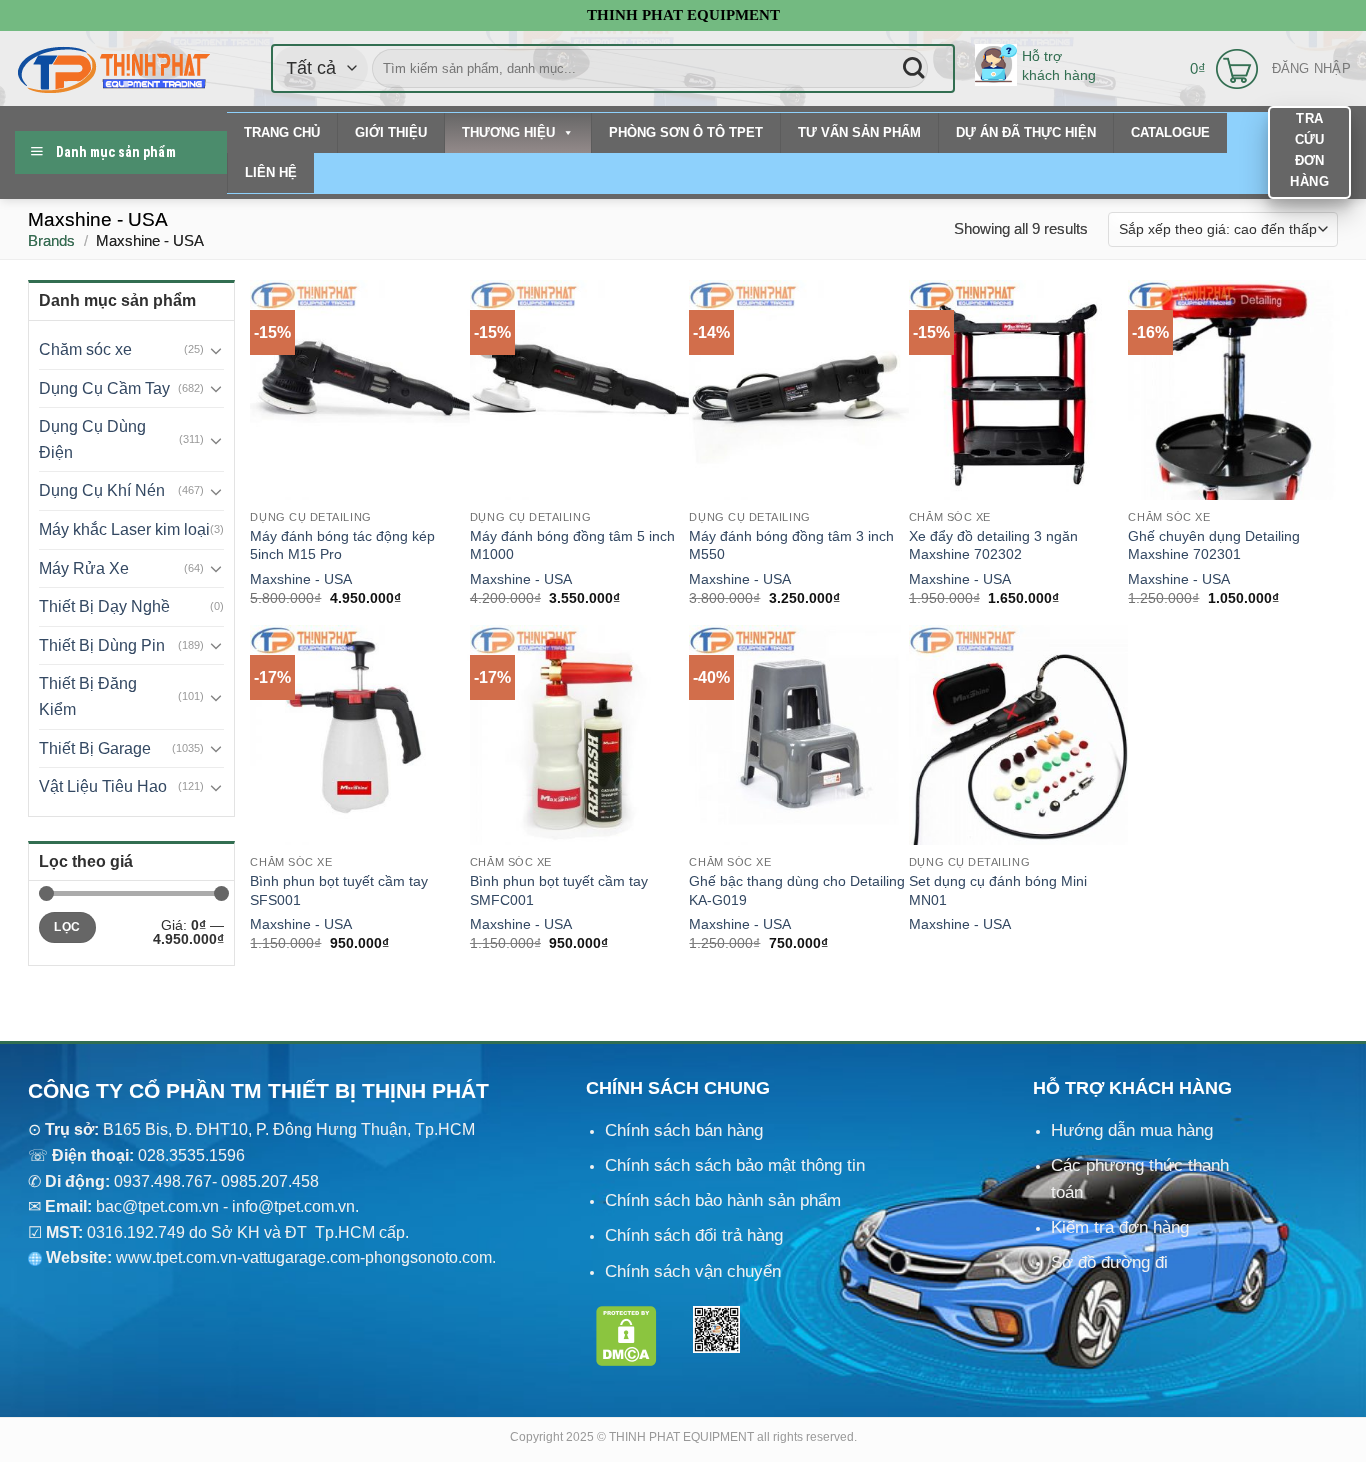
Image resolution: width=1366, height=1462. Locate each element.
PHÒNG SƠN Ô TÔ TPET (686, 132)
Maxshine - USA (301, 579)
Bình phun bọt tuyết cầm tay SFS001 (339, 890)
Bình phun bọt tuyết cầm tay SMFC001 (559, 890)
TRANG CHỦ (282, 132)
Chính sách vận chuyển (693, 1271)
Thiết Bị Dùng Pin (102, 645)
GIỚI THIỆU (391, 132)
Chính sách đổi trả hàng (694, 1235)
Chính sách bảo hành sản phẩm (723, 1200)
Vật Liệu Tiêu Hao (103, 786)
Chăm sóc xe (85, 349)
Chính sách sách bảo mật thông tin (735, 1165)
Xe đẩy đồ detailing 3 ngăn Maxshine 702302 (993, 545)
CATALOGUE (1170, 132)
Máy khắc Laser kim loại (124, 529)
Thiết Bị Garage (95, 748)
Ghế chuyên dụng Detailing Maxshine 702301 (1214, 545)
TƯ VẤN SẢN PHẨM (859, 132)
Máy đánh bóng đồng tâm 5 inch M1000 (572, 545)
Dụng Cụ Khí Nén (102, 490)
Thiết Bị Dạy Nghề (104, 606)
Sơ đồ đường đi (1109, 1262)
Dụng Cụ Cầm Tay (104, 388)
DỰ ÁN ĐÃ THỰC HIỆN (1026, 132)
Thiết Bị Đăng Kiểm (88, 696)
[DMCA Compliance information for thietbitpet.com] (626, 1335)
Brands (51, 240)
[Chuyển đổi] (217, 350)
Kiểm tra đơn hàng (1120, 1227)
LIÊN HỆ (271, 172)
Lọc (67, 927)
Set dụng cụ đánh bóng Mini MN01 (998, 890)
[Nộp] (913, 68)
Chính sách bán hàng (684, 1130)
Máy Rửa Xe (84, 568)
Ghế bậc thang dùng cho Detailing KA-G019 (797, 890)
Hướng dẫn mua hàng (1132, 1130)
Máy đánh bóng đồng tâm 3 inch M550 (791, 545)
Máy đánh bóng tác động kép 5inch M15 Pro (342, 545)
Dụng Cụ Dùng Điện (92, 439)
